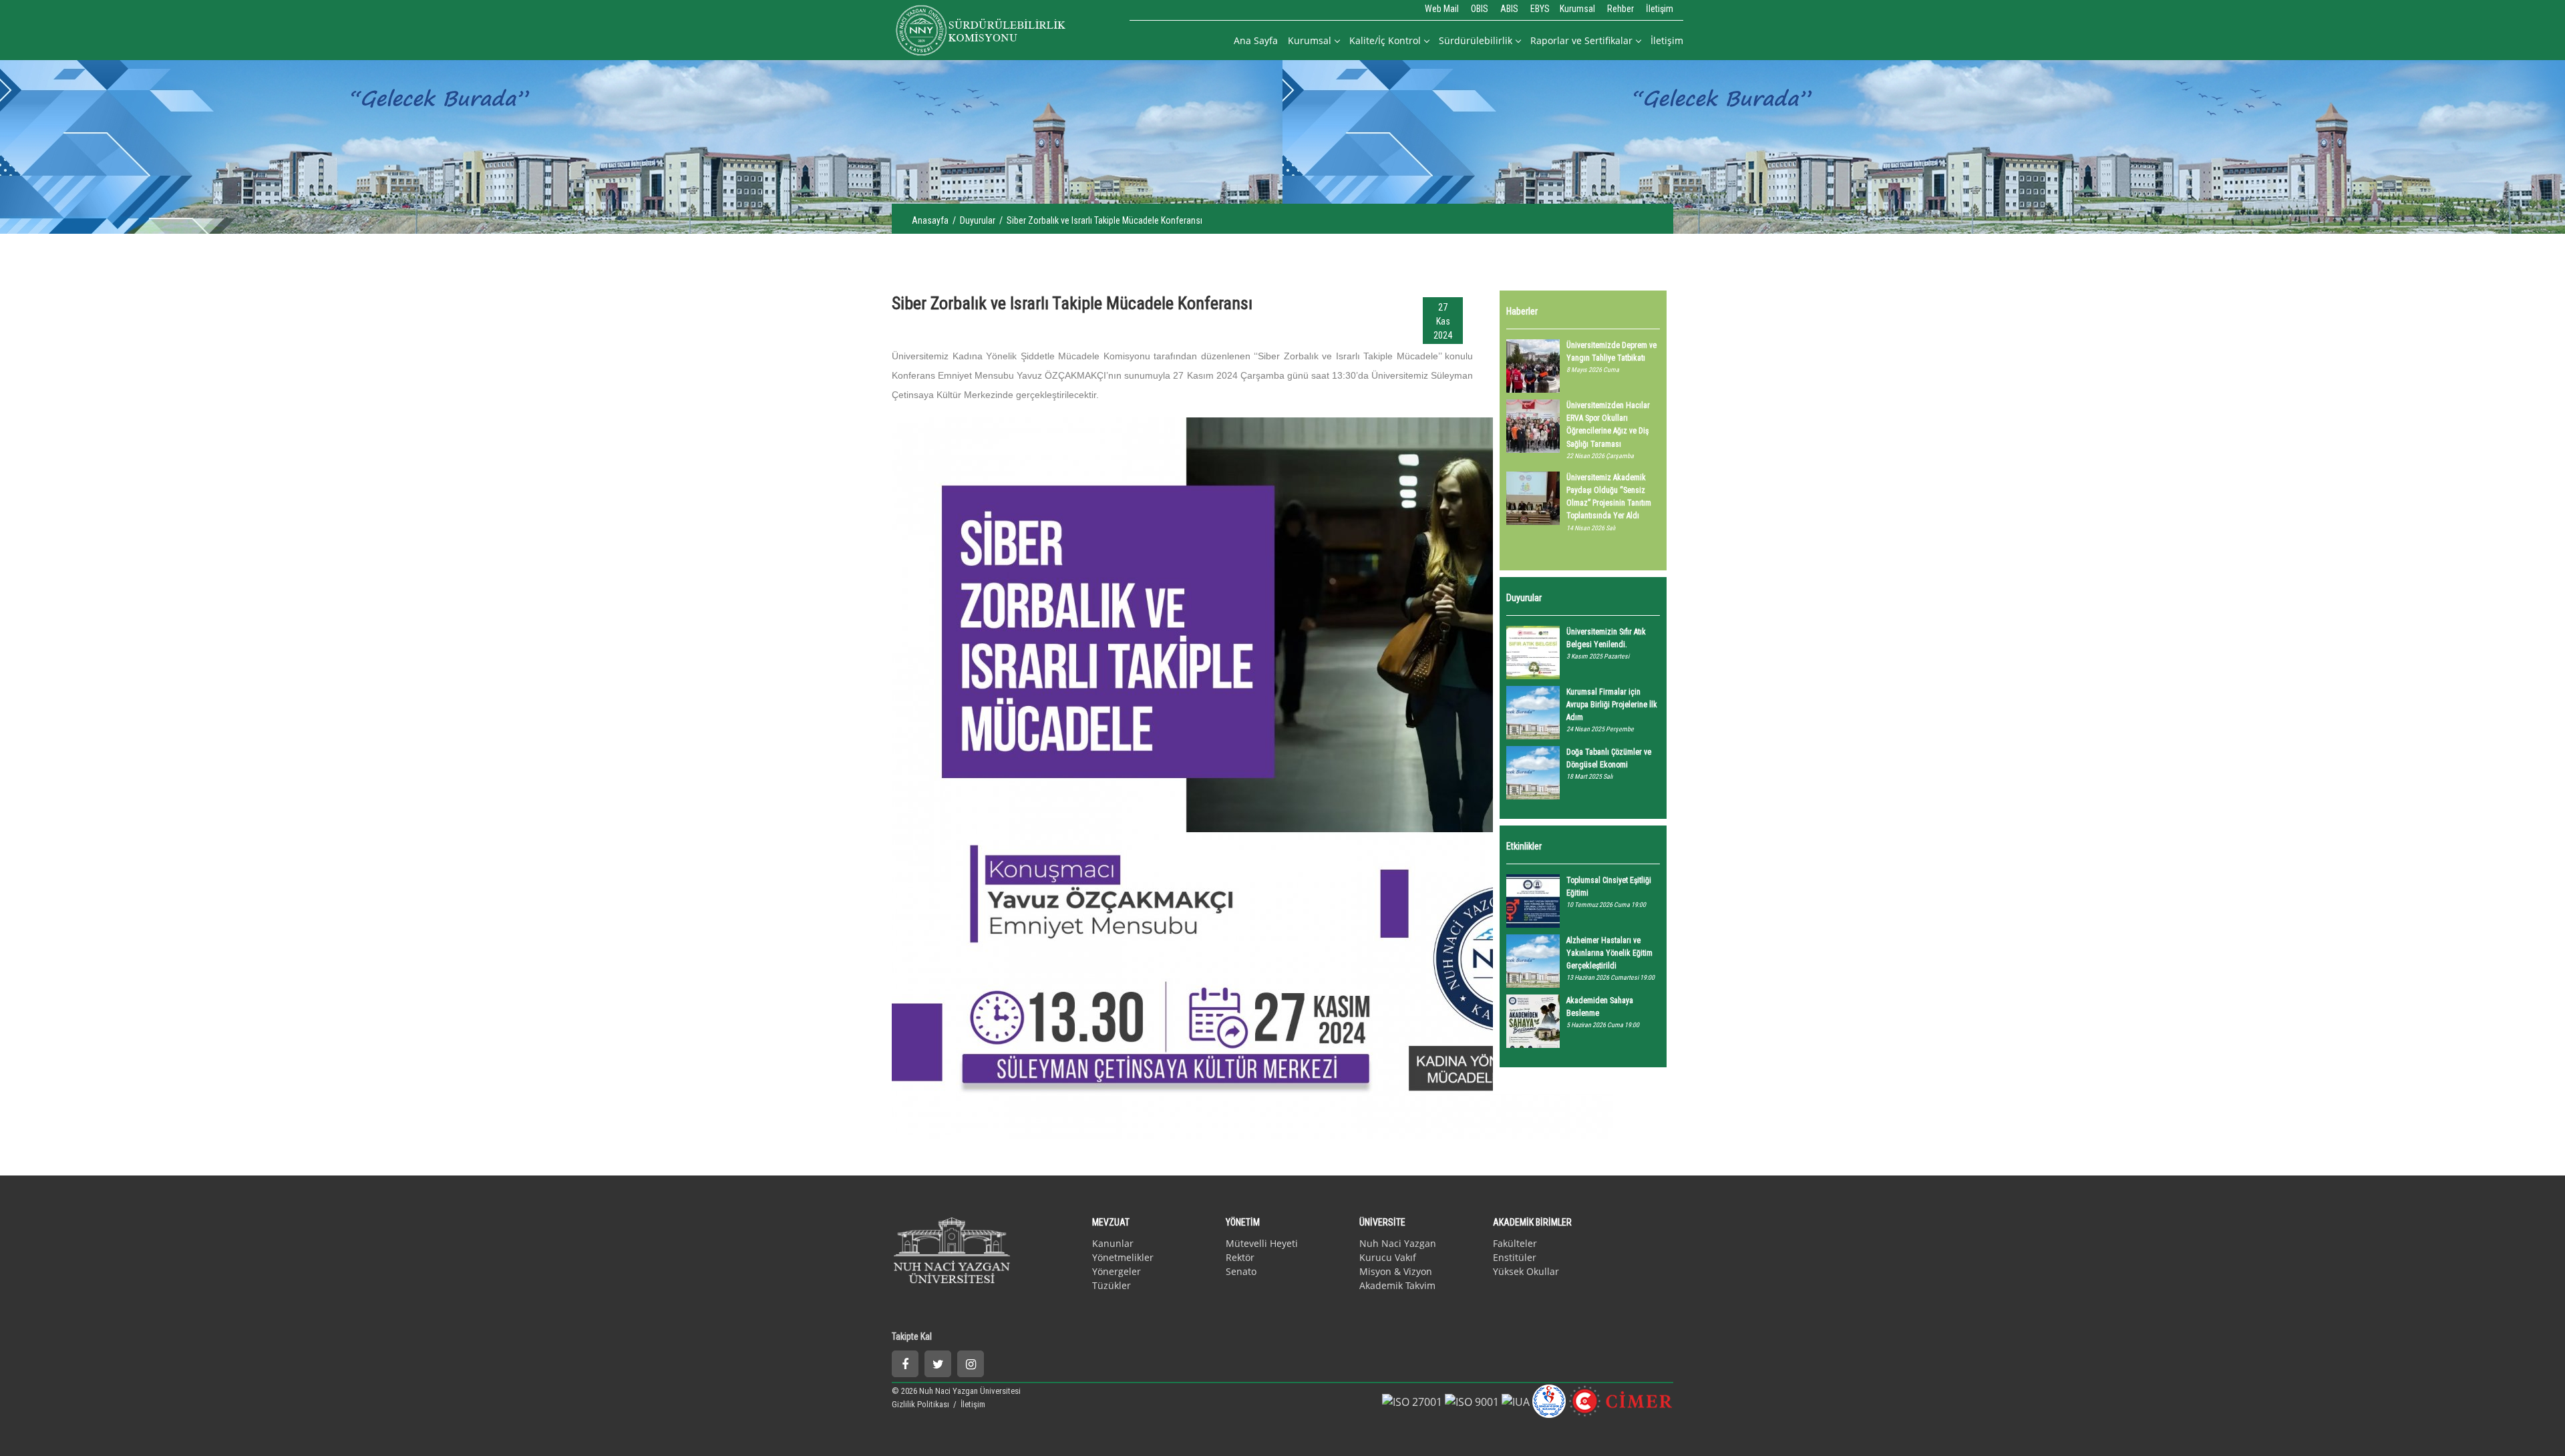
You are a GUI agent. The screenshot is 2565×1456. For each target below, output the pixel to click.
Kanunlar (1113, 1243)
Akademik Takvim (1397, 1285)
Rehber (1620, 9)
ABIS (1509, 9)
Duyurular (978, 220)
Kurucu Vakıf (1388, 1257)
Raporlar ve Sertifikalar (1581, 40)
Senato (1241, 1271)
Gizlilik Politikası (921, 1404)
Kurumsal (1577, 9)
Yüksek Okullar (1526, 1271)
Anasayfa (930, 220)
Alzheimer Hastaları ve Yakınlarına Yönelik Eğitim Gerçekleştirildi (1609, 953)
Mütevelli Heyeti (1262, 1243)
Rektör (1240, 1257)
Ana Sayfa (1256, 40)
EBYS (1540, 9)
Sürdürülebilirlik (1476, 40)
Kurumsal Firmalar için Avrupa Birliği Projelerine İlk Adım (1612, 705)
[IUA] (1516, 1401)
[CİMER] (1621, 1400)
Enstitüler (1515, 1257)
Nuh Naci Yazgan (1398, 1243)
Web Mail (1442, 9)
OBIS (1480, 9)
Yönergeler (1117, 1271)
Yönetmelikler (1123, 1257)
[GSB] (1549, 1400)
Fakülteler (1515, 1243)
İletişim (1660, 9)
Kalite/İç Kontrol (1385, 40)
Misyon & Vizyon (1396, 1271)
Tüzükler (1111, 1285)
